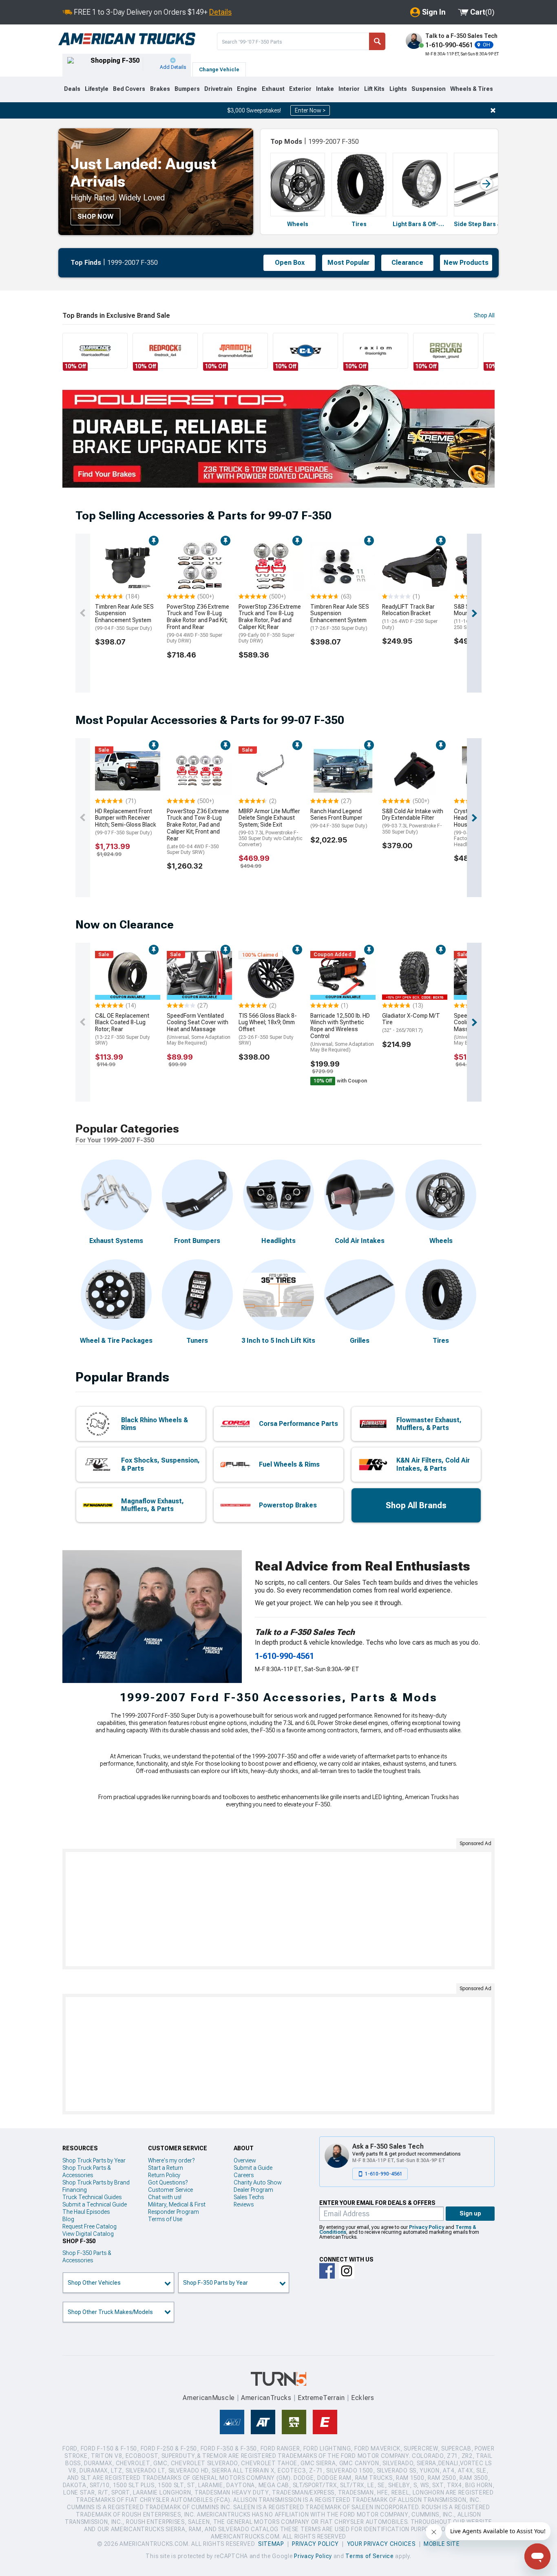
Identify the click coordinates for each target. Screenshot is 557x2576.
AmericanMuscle (209, 2398)
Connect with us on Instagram (347, 2271)
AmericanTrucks (266, 2398)
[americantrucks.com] (127, 39)
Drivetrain (218, 89)
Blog (68, 2219)
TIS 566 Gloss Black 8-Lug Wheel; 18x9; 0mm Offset (268, 1029)
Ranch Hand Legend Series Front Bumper (339, 818)
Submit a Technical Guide (95, 2204)
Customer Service (170, 2190)
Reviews (244, 2204)
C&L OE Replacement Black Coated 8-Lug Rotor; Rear (123, 1029)
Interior (349, 89)
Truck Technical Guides (92, 2197)
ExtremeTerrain (321, 2398)
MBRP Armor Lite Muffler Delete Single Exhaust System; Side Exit (271, 828)
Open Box (290, 263)
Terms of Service (369, 2556)
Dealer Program (253, 2190)
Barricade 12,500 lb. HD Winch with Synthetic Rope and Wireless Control (342, 1033)
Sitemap (271, 2544)
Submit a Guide (253, 2168)
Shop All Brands (416, 1505)
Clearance (407, 263)
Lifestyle (97, 89)
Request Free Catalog (90, 2226)
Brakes (160, 89)
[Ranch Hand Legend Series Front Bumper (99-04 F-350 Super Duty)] (343, 771)
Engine (247, 89)
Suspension (429, 89)
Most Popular (348, 263)
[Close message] (493, 110)
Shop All (484, 315)
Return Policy (164, 2175)
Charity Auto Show (258, 2182)
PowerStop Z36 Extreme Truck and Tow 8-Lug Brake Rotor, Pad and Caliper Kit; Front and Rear (198, 832)
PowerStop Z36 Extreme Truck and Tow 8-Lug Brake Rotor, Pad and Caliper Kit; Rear (270, 624)
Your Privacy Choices (381, 2544)
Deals (72, 89)
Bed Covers (129, 89)
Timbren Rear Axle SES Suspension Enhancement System (124, 617)
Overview (245, 2160)
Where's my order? (171, 2160)
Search (377, 41)
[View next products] (474, 613)
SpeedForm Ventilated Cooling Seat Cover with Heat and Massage (199, 1029)
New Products (466, 263)
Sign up (470, 2213)
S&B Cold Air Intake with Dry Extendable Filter (413, 821)
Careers (244, 2175)
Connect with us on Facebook (327, 2271)
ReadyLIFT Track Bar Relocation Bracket (410, 617)
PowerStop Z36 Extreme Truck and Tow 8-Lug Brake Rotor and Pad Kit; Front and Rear (198, 624)
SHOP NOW (95, 217)
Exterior (300, 89)
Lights (398, 89)
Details (220, 12)
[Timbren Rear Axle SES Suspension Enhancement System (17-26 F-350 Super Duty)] (343, 566)
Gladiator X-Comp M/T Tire (411, 1023)
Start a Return (166, 2168)
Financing (75, 2190)
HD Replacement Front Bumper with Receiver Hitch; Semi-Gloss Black (126, 822)
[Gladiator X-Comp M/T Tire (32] (415, 975)
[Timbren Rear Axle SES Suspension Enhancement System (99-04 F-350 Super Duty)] (128, 566)
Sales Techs (249, 2197)
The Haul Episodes (86, 2212)
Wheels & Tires (472, 89)
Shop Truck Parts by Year (94, 2160)
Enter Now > (310, 110)
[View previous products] (83, 613)
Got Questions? (168, 2182)
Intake (325, 89)
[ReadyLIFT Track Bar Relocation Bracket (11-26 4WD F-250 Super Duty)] (415, 566)
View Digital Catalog (88, 2234)
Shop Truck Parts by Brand (96, 2182)
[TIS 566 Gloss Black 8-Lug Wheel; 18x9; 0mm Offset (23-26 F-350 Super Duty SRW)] (271, 975)
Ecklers (363, 2398)
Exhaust (273, 89)
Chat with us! (165, 2197)
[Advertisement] (278, 1909)
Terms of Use (165, 2219)
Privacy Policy (427, 2227)
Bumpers (187, 89)
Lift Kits (374, 89)
